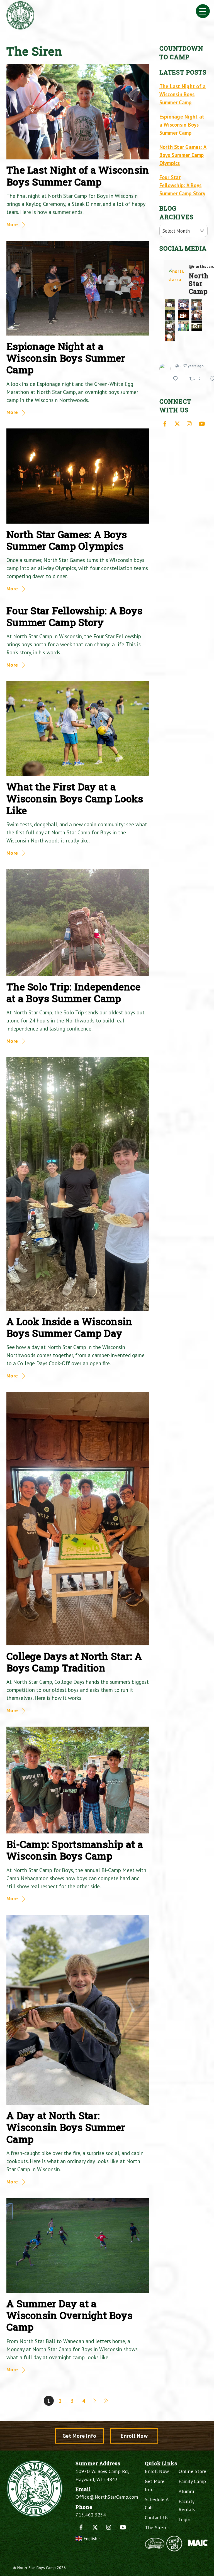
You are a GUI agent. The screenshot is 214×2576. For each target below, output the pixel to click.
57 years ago (193, 366)
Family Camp (192, 2481)
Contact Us (157, 2517)
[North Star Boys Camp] (20, 27)
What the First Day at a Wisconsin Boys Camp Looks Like (75, 798)
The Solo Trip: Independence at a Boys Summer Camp (73, 993)
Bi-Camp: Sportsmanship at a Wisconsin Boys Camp (75, 1850)
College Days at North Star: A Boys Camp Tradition (74, 1662)
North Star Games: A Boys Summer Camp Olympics (67, 540)
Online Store (192, 2471)
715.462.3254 (91, 2515)
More (12, 224)
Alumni (186, 2491)
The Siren (155, 2527)
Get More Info (79, 2436)
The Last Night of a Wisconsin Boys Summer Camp (78, 176)
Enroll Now (134, 2436)
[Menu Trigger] (203, 11)
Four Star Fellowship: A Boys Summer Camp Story (74, 616)
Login (184, 2519)
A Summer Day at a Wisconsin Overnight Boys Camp (69, 2315)
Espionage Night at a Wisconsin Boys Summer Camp (66, 358)
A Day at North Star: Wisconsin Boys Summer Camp (66, 2127)
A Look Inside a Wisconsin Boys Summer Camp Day (69, 1327)
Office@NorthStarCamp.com (107, 2497)
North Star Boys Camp (37, 2568)
